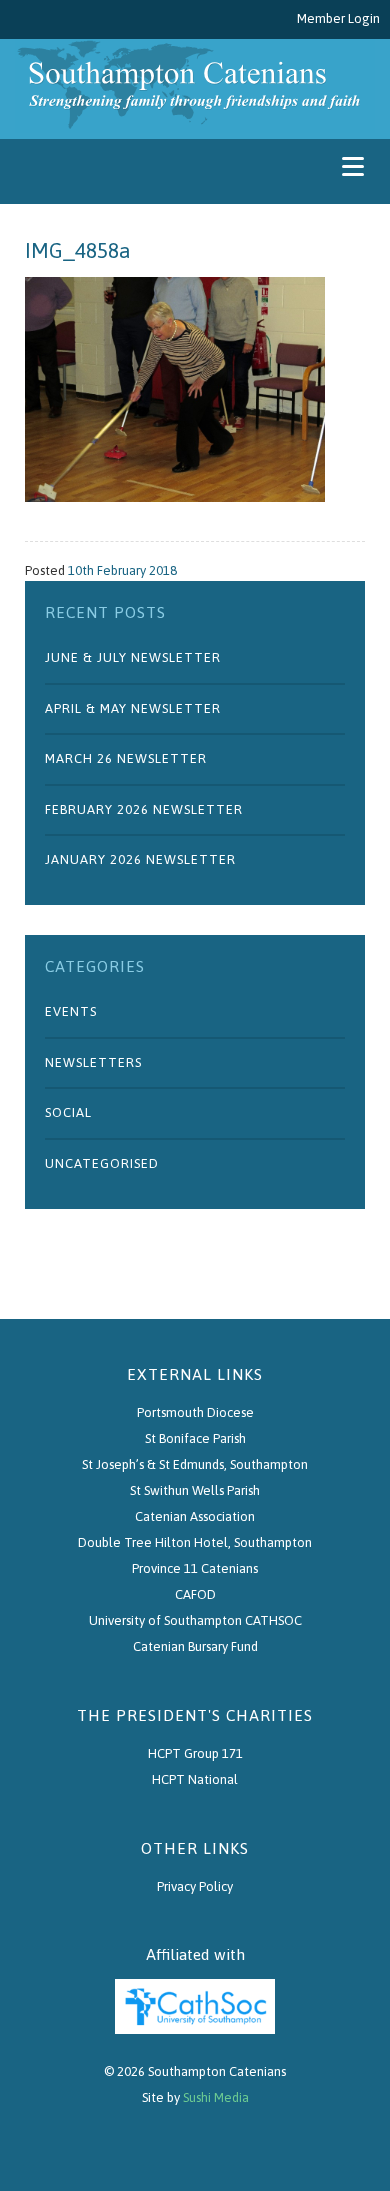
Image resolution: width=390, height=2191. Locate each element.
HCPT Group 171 (195, 1753)
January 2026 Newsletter (140, 859)
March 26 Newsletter (126, 758)
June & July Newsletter (133, 657)
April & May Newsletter (133, 708)
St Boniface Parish (195, 1438)
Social (68, 1112)
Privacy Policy (195, 1886)
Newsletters (93, 1062)
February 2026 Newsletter (144, 809)
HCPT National (195, 1779)
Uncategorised (102, 1163)
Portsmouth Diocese (195, 1412)
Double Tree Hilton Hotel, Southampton (195, 1542)
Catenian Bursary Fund (195, 1646)
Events (71, 1011)
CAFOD (195, 1594)
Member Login (338, 18)
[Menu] (352, 166)
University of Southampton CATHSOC (195, 1620)
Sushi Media (216, 2097)
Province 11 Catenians (195, 1568)
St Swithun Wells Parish (195, 1490)
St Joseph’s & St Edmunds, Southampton (195, 1464)
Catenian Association (195, 1516)
